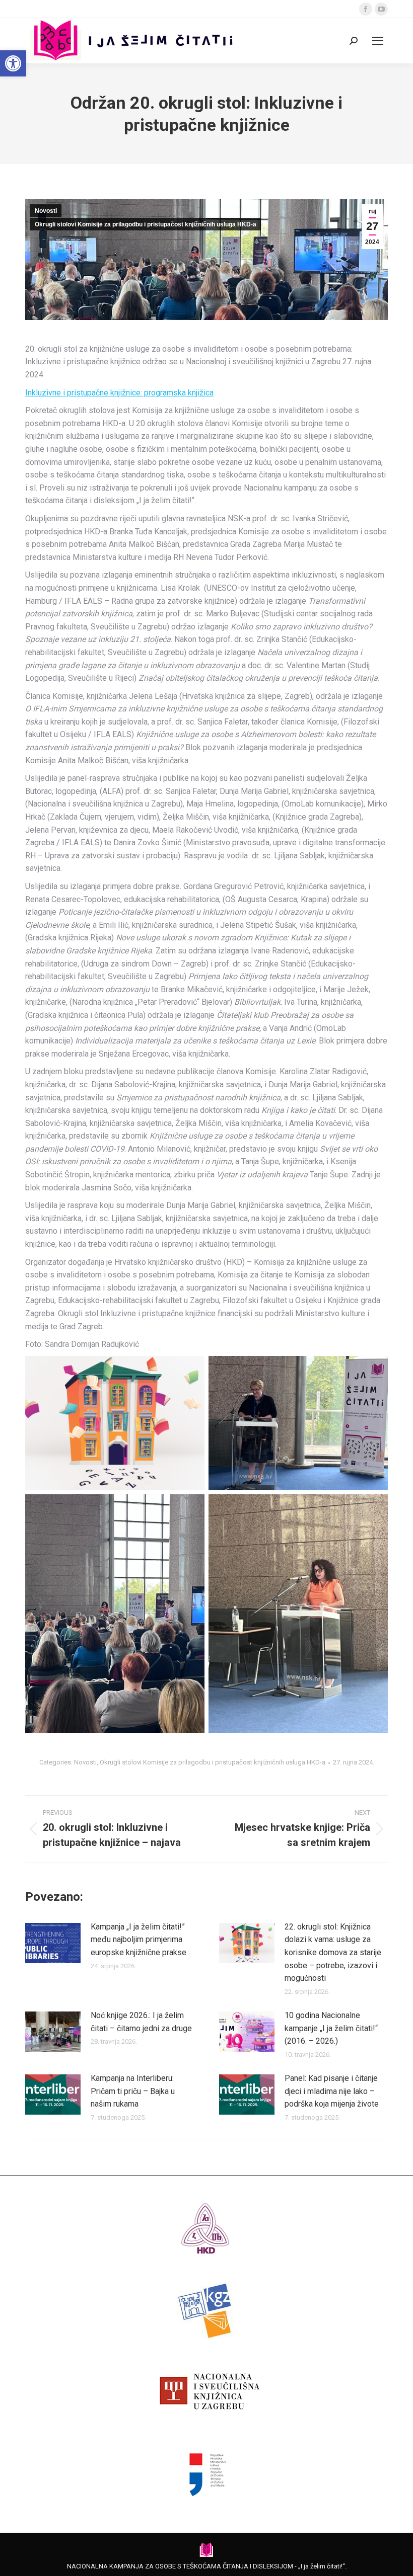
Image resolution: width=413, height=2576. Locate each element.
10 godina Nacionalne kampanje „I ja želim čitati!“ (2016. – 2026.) (331, 2028)
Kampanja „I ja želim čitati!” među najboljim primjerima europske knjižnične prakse (139, 1940)
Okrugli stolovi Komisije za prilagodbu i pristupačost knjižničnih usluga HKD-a (146, 224)
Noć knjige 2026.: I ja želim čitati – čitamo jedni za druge (141, 2022)
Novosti (46, 211)
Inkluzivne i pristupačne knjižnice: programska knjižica (119, 393)
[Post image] (53, 1943)
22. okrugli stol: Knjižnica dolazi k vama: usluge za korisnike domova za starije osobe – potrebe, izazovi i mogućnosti (333, 1952)
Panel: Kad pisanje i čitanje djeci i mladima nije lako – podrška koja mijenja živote (332, 2091)
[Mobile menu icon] (378, 41)
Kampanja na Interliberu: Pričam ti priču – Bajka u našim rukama (133, 2091)
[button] (13, 63)
